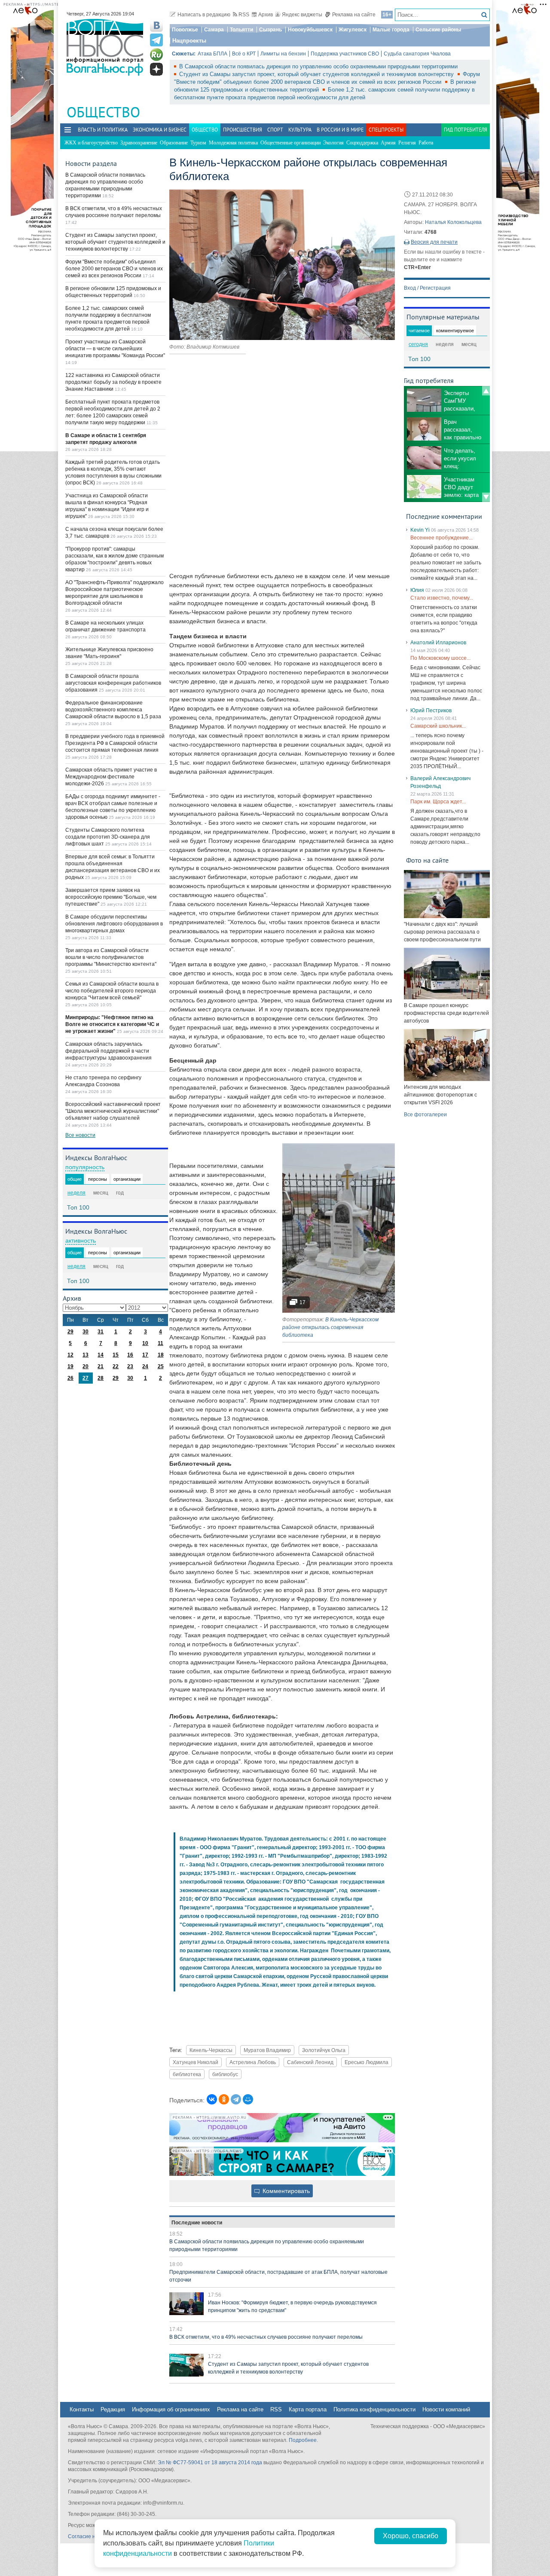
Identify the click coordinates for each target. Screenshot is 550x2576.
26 (70, 1378)
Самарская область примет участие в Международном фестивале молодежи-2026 (111, 777)
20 (86, 1366)
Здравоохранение (139, 143)
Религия (407, 143)
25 (161, 1366)
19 (70, 1366)
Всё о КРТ (244, 54)
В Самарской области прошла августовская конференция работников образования (113, 683)
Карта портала (308, 2409)
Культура (300, 130)
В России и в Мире (340, 130)
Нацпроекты (189, 41)
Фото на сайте (427, 860)
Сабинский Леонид (310, 2062)
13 (86, 1355)
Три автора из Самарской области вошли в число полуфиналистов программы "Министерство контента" (111, 957)
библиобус (225, 2074)
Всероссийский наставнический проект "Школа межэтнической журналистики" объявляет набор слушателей (113, 1111)
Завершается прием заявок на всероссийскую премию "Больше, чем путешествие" (111, 897)
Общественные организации (290, 143)
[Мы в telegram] (156, 40)
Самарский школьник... (438, 726)
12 (70, 1355)
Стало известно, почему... (442, 598)
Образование (174, 143)
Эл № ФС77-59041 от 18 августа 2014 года (210, 2463)
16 (130, 1355)
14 (101, 1355)
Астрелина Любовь (253, 2062)
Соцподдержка (362, 143)
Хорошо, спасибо (411, 2536)
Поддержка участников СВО (345, 54)
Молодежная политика (233, 143)
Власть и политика (103, 130)
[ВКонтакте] (212, 2099)
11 (160, 1343)
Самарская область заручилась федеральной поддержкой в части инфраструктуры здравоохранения (108, 1051)
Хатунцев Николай (196, 2062)
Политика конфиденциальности (374, 2409)
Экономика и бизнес (160, 130)
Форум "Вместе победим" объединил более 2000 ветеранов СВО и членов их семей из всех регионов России (114, 269)
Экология (333, 143)
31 (101, 1332)
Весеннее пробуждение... (442, 538)
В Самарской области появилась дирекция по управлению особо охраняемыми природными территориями (318, 66)
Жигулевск (353, 30)
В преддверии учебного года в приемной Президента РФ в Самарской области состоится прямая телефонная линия (115, 743)
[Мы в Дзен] (156, 69)
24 (145, 1366)
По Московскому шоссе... (440, 658)
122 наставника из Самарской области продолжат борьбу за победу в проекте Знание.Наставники (113, 382)
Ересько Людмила (367, 2062)
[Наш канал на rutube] (156, 55)
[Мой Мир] (248, 2099)
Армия (388, 143)
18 (161, 1355)
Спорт (275, 130)
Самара (214, 30)
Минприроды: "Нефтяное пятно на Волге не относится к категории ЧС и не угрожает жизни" (112, 1024)
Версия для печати (434, 242)
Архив (266, 15)
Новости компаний (446, 2409)
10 (145, 1343)
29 (70, 1332)
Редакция (113, 2409)
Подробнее (303, 2440)
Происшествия (243, 130)
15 (116, 1355)
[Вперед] (486, 497)
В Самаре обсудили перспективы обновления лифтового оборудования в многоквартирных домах (114, 924)
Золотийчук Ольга (324, 2050)
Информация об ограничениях (171, 2409)
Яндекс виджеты (302, 15)
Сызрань (270, 30)
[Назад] (486, 391)
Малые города (391, 30)
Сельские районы (438, 30)
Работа (426, 143)
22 (116, 1366)
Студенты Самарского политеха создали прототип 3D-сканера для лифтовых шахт (108, 837)
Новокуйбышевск (310, 30)
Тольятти (241, 30)
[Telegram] (236, 2099)
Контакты (82, 2409)
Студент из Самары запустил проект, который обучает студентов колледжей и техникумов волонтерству (317, 74)
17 (145, 1355)
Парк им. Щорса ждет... (438, 802)
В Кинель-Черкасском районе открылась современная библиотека (330, 1327)
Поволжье (185, 30)
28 (101, 1378)
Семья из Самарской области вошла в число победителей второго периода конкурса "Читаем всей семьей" (112, 991)
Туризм (198, 143)
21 (101, 1366)
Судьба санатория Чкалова (417, 54)
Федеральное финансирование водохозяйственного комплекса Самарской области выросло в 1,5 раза (113, 710)
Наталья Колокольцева (453, 222)
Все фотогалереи (425, 1115)
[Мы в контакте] (156, 25)
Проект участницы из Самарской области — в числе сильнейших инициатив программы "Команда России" (115, 349)
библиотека (187, 2074)
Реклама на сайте (354, 15)
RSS (244, 15)
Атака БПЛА (212, 54)
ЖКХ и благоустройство (91, 143)
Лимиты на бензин (283, 54)
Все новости (80, 1135)
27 (86, 1378)
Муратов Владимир (267, 2050)
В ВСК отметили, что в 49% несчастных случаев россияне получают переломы (266, 2337)
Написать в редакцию (204, 15)
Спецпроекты (386, 130)
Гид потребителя (466, 130)
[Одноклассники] (224, 2099)
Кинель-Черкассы (211, 2050)
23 (130, 1366)
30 (86, 1332)
